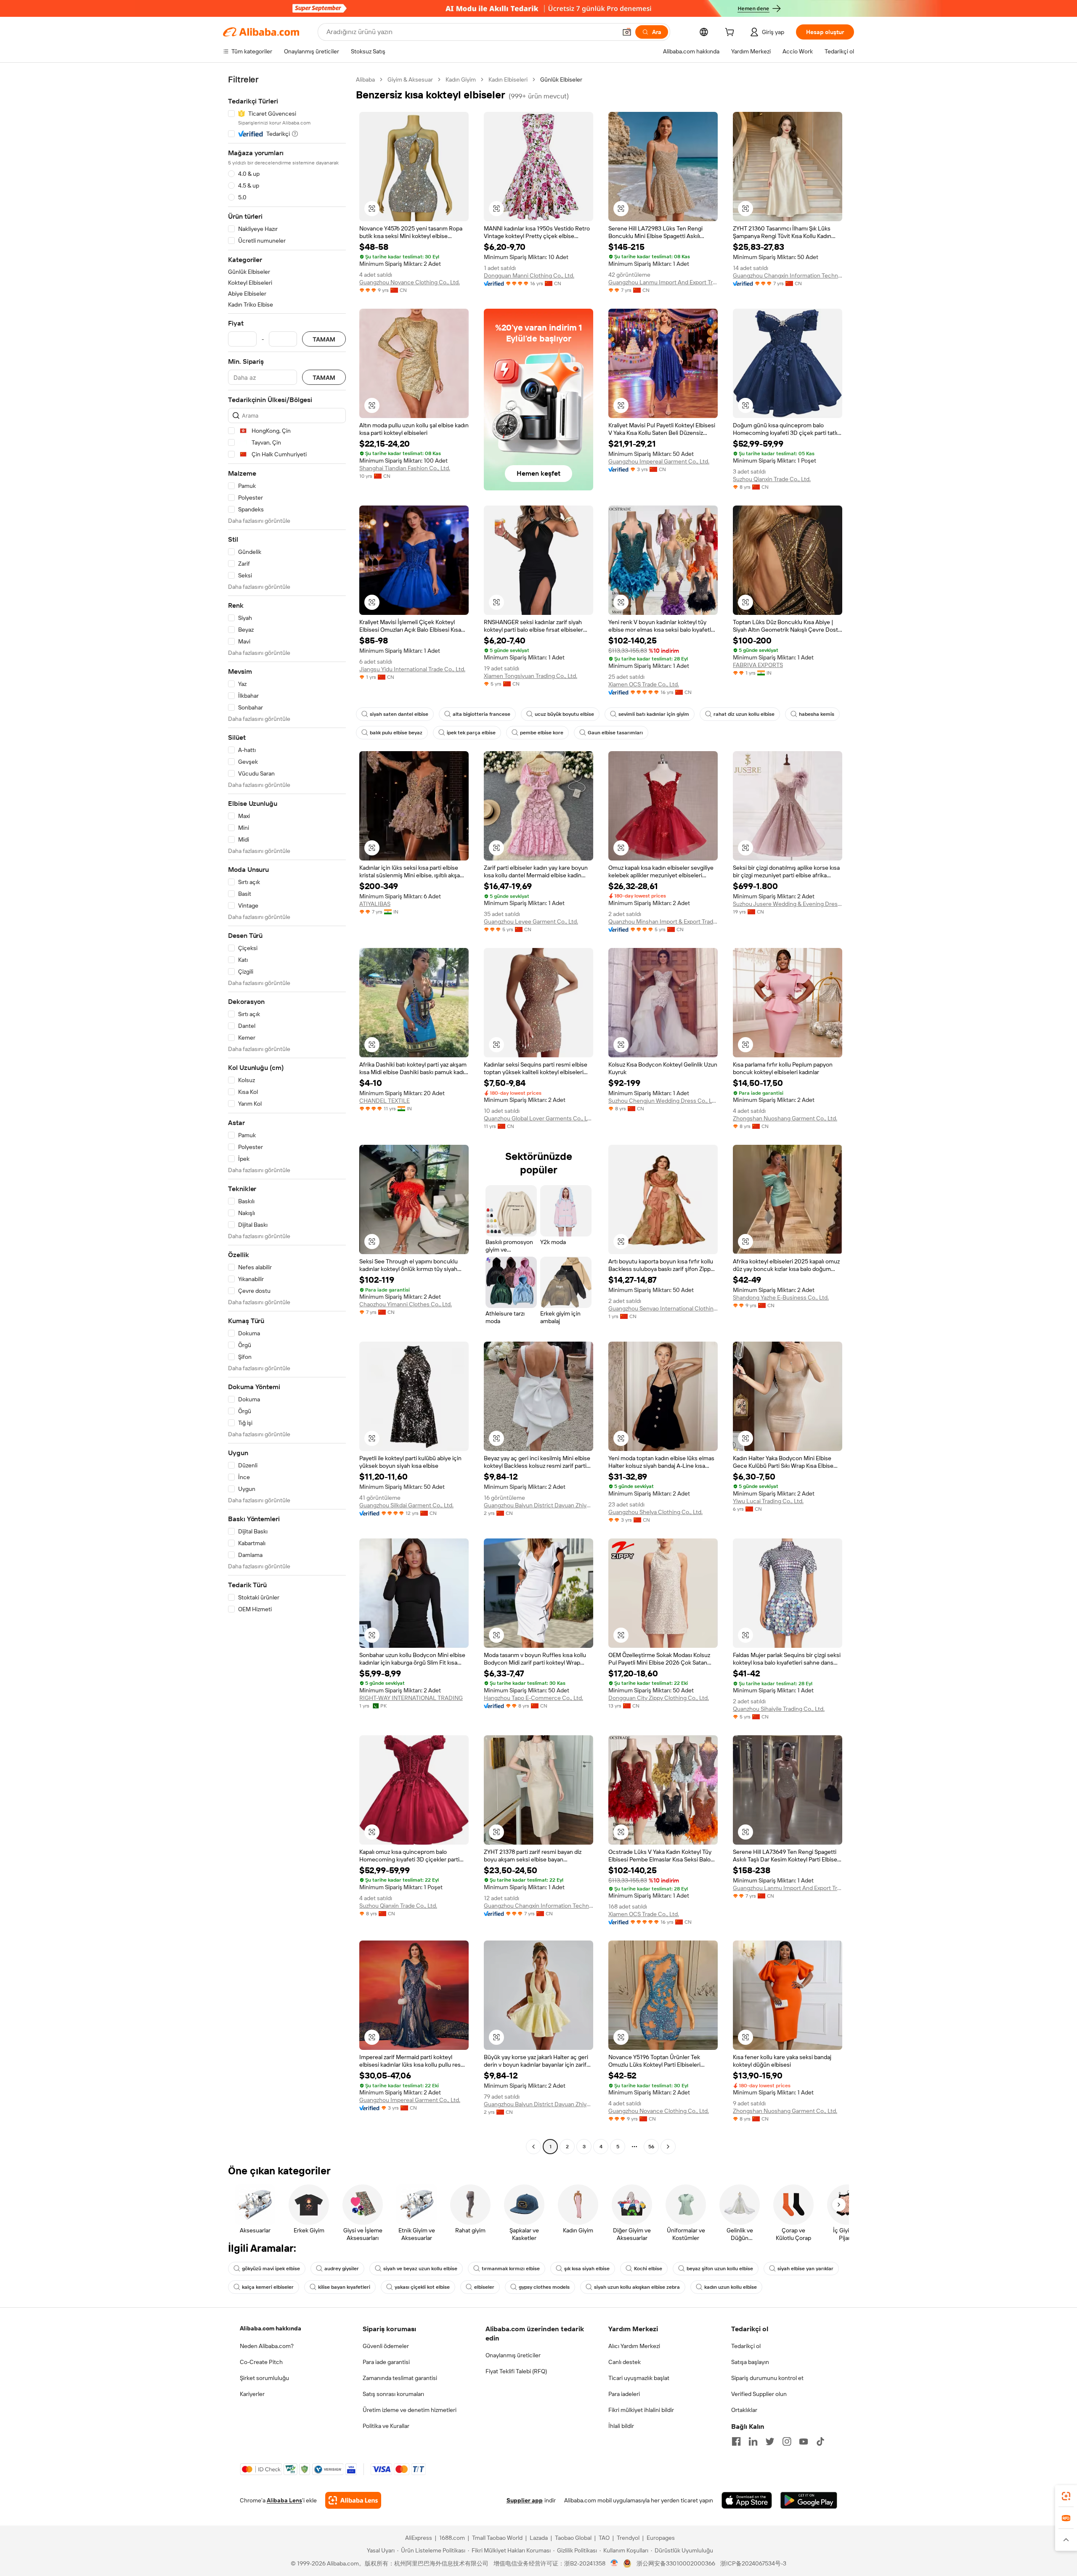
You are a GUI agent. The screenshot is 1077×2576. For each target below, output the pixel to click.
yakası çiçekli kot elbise (422, 2287)
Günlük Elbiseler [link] (561, 79)
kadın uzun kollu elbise (731, 2287)
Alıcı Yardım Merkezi (634, 2346)
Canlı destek (625, 2362)
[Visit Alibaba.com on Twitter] (770, 2441)
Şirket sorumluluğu (264, 2378)
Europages (661, 2538)
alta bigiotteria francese (481, 714)
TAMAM (324, 339)
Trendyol (628, 2538)
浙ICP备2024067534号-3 (753, 2563)
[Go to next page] (668, 2147)
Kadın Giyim (461, 79)
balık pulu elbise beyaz (396, 733)
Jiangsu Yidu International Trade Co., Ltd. (412, 669)
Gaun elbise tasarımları (615, 733)
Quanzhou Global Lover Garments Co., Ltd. (538, 1118)
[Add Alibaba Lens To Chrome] (353, 2500)
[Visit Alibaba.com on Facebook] (736, 2441)
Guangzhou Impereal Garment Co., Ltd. (659, 461)
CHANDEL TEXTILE (385, 1101)
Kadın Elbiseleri (508, 79)
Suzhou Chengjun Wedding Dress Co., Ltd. (663, 1101)
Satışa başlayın (750, 2362)
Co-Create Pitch (261, 2362)
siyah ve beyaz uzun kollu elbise (420, 2269)
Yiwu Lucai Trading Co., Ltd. (768, 1501)
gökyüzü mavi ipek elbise (271, 2269)
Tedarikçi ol (746, 2346)
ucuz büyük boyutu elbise (564, 714)
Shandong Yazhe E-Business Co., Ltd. (781, 1297)
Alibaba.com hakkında (271, 2328)
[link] (1066, 2496)
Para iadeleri (624, 2394)
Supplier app (525, 2500)
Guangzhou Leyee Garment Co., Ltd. (531, 921)
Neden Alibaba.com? (267, 2346)
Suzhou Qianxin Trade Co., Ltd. (772, 479)
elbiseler (484, 2287)
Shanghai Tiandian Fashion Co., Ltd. (405, 468)
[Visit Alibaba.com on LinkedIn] (753, 2441)
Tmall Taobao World (497, 2538)
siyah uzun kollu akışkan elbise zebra (637, 2287)
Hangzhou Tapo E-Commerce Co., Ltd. (533, 1698)
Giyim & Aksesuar (410, 79)
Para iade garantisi (386, 2362)
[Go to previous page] (533, 2147)
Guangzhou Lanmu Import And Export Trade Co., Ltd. (663, 282)
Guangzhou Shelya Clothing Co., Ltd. (655, 1512)
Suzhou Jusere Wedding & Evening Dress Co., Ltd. (788, 904)
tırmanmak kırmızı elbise (511, 2269)
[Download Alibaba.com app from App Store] (747, 2500)
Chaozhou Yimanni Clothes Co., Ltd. (406, 1304)
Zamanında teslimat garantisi (400, 2378)
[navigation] (287, 1114)
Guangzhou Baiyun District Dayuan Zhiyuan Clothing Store (538, 1505)
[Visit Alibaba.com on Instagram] (787, 2441)
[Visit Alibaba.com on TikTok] (820, 2441)
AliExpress (419, 2538)
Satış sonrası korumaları (393, 2394)
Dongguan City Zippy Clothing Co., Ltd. (659, 1698)
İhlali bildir (621, 2426)
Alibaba (365, 79)
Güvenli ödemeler (386, 2346)
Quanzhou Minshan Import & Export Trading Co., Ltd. (663, 921)
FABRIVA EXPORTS (758, 665)
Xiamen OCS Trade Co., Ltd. (644, 684)
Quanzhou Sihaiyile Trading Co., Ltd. (779, 1709)
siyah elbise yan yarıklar (805, 2269)
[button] (627, 32)
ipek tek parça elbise (471, 733)
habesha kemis (817, 714)
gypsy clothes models (544, 2287)
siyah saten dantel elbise (399, 714)
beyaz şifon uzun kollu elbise (720, 2269)
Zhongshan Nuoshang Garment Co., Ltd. (785, 1118)
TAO (604, 2538)
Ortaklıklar (744, 2410)
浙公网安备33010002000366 (676, 2563)
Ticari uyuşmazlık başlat (639, 2378)
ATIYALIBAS (375, 904)
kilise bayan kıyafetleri (344, 2287)
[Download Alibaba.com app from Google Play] (809, 2500)
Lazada (539, 2538)
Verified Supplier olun (759, 2394)
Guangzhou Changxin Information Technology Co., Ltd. (788, 275)
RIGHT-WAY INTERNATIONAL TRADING (411, 1698)
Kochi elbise (648, 2269)
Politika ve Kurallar (386, 2426)
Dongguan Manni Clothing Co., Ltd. (529, 275)
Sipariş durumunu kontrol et (767, 2378)
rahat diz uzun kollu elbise (744, 714)
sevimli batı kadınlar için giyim (654, 714)
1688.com (452, 2538)
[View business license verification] (614, 2563)
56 (651, 2147)
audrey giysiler (342, 2269)
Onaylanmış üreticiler (513, 2355)
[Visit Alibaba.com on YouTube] (804, 2441)
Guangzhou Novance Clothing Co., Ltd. (410, 282)
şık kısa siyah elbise (587, 2269)
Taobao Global (573, 2538)
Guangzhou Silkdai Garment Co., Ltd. (406, 1505)
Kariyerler (252, 2394)
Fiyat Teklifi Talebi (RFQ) (516, 2371)
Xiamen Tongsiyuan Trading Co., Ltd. (531, 676)
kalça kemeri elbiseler (268, 2287)
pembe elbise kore (542, 733)
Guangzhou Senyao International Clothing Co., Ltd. (663, 1308)
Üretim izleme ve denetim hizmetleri (410, 2410)
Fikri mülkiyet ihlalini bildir (641, 2410)
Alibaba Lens (284, 2500)
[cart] (731, 33)
